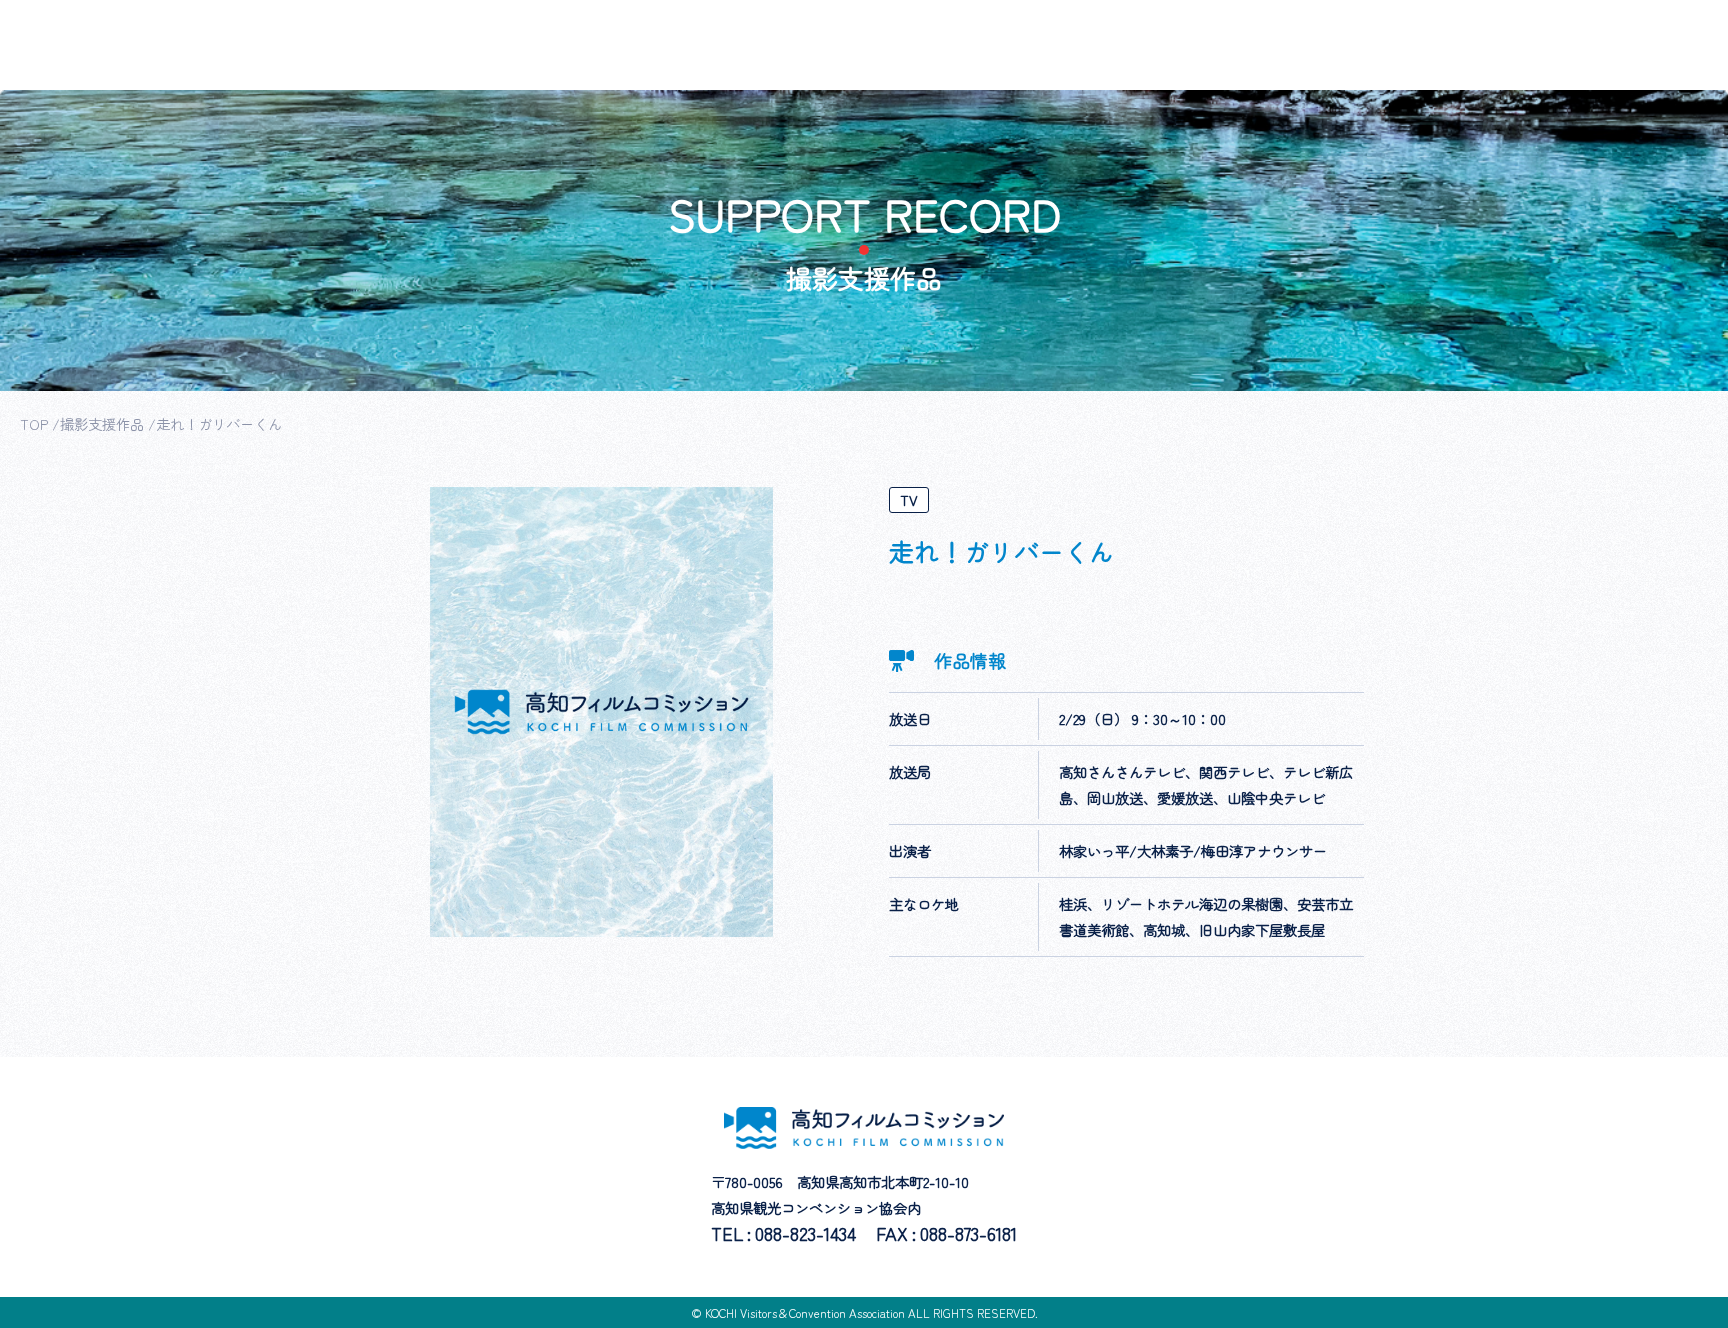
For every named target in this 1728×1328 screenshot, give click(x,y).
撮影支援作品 (102, 423)
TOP (34, 423)
